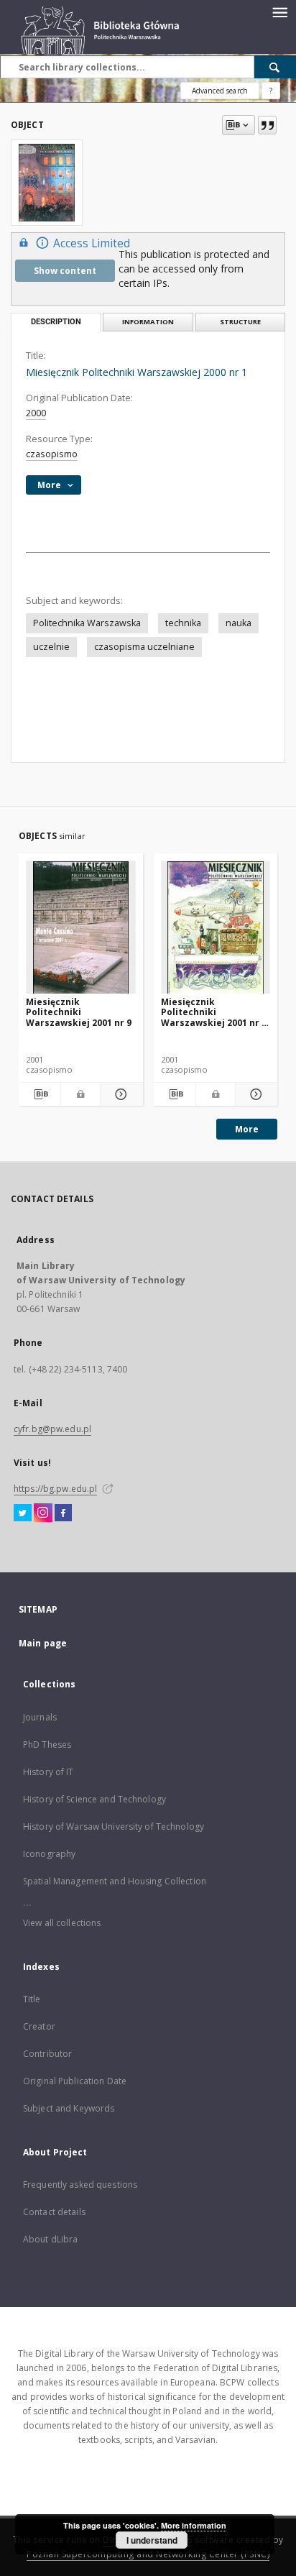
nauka (239, 623)
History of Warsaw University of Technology (114, 1826)
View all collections (62, 1923)
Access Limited (92, 243)
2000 (36, 413)
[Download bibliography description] (40, 1094)
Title (32, 1999)
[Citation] (267, 125)
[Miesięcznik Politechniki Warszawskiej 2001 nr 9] (81, 928)
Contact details (54, 2212)
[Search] (275, 67)
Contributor (47, 2054)
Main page (43, 1643)
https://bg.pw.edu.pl (55, 1489)
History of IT (48, 1772)
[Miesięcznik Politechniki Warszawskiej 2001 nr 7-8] (216, 928)
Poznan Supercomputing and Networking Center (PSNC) (148, 2554)
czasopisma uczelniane (144, 647)
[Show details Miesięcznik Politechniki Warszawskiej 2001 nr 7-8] (254, 1094)
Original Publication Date (75, 2081)
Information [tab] (148, 322)
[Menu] (279, 12)
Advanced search (220, 91)
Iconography (49, 1854)
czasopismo (52, 454)
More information (194, 2525)
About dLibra (50, 2239)
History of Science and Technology (94, 1799)
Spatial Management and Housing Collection (115, 1881)
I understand (152, 2540)
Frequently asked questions (80, 2185)
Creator (39, 2026)
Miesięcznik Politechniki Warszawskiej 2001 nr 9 (79, 1012)
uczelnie (51, 647)
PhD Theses (47, 1745)
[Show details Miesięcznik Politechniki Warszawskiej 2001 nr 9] (119, 1094)
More (247, 1129)
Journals (40, 1717)
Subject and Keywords (69, 2108)
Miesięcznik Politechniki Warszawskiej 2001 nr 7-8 (216, 1012)
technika (183, 623)
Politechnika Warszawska (87, 623)
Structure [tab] (240, 322)
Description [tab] (56, 322)
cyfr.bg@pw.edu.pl (52, 1429)
